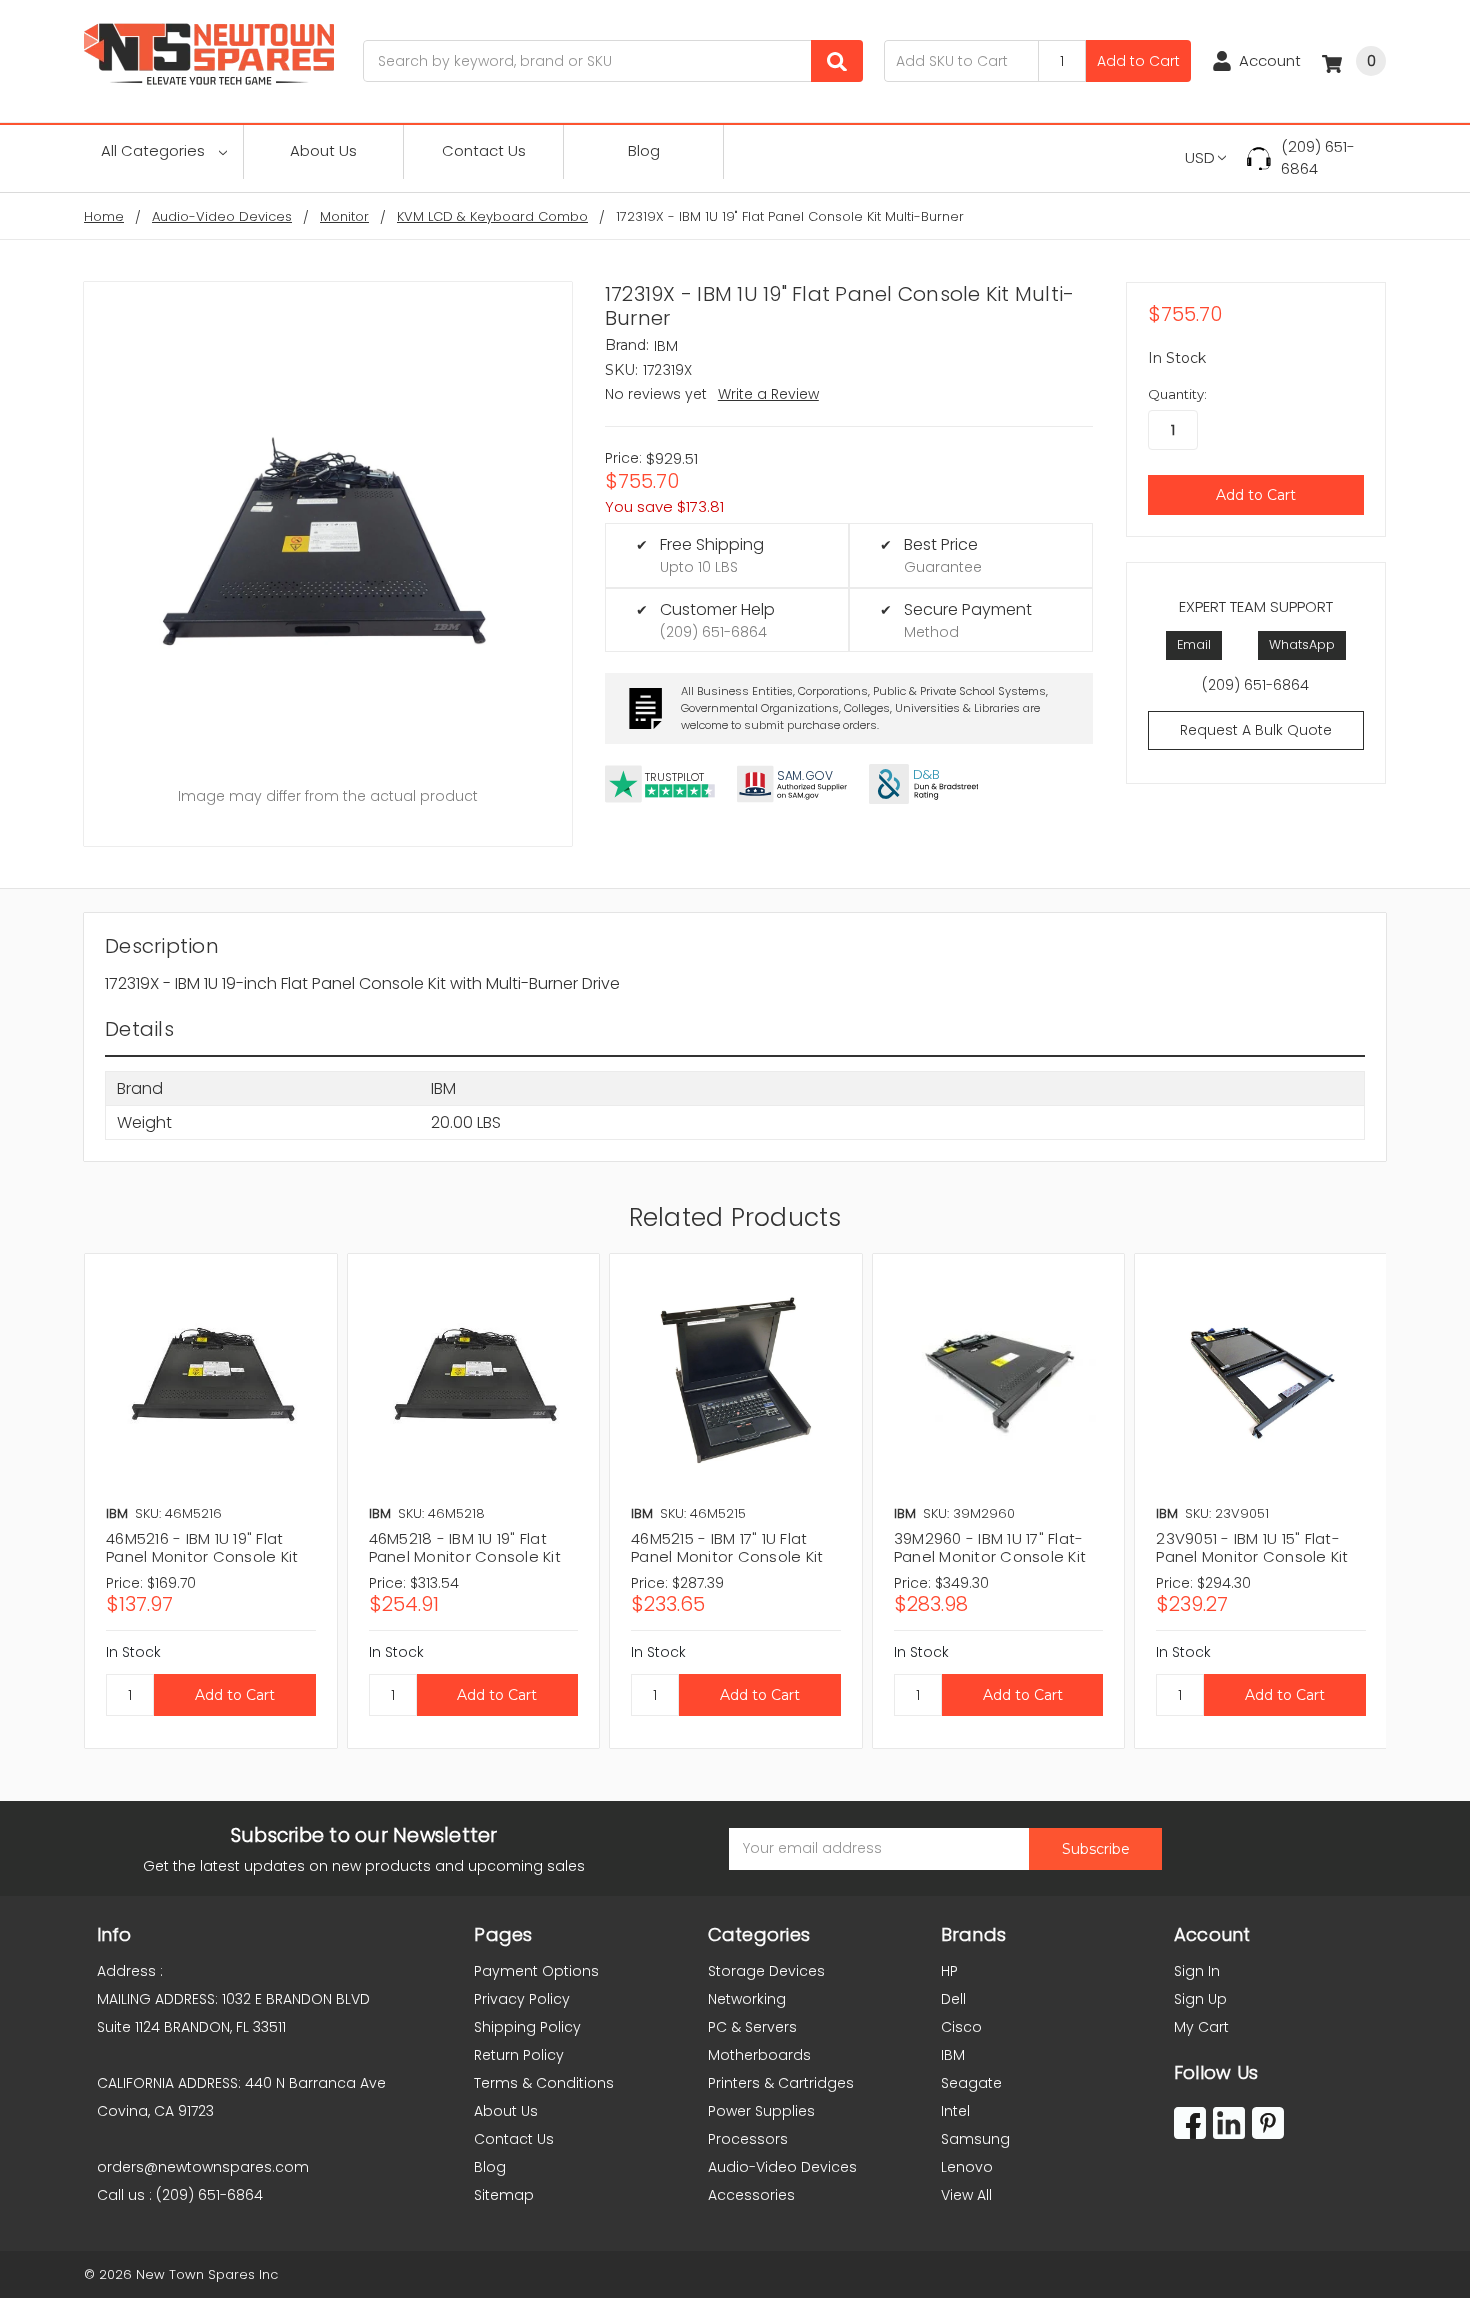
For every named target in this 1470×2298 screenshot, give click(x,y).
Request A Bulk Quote (1256, 730)
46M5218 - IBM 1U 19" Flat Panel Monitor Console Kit (465, 1547)
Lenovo (967, 2167)
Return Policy (519, 2055)
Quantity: (1177, 394)
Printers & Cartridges (781, 2083)
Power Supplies (761, 2111)
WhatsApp (1302, 644)
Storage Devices (766, 1971)
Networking (747, 1999)
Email (1194, 644)
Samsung (975, 2139)
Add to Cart (1138, 61)
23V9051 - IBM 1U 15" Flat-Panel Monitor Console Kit (1252, 1547)
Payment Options (536, 1971)
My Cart (1201, 2027)
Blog (644, 150)
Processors (748, 2139)
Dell (953, 1999)
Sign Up (1200, 1999)
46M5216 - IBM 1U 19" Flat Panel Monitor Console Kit (202, 1547)
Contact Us (484, 150)
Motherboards (759, 2055)
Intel (955, 2111)
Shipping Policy (527, 2027)
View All (966, 2195)
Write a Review (768, 394)
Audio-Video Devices (782, 2167)
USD (1200, 157)
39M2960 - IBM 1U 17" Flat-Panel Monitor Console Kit (990, 1547)
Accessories (751, 2195)
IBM (953, 2055)
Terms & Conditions (544, 2083)
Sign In (1197, 1971)
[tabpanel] (210, 1501)
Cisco (961, 2027)
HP (949, 1971)
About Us (323, 150)
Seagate (971, 2083)
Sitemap (504, 2195)
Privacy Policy (522, 1999)
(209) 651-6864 (1318, 158)
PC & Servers (752, 2027)
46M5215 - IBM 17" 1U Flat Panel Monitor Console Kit (727, 1547)
